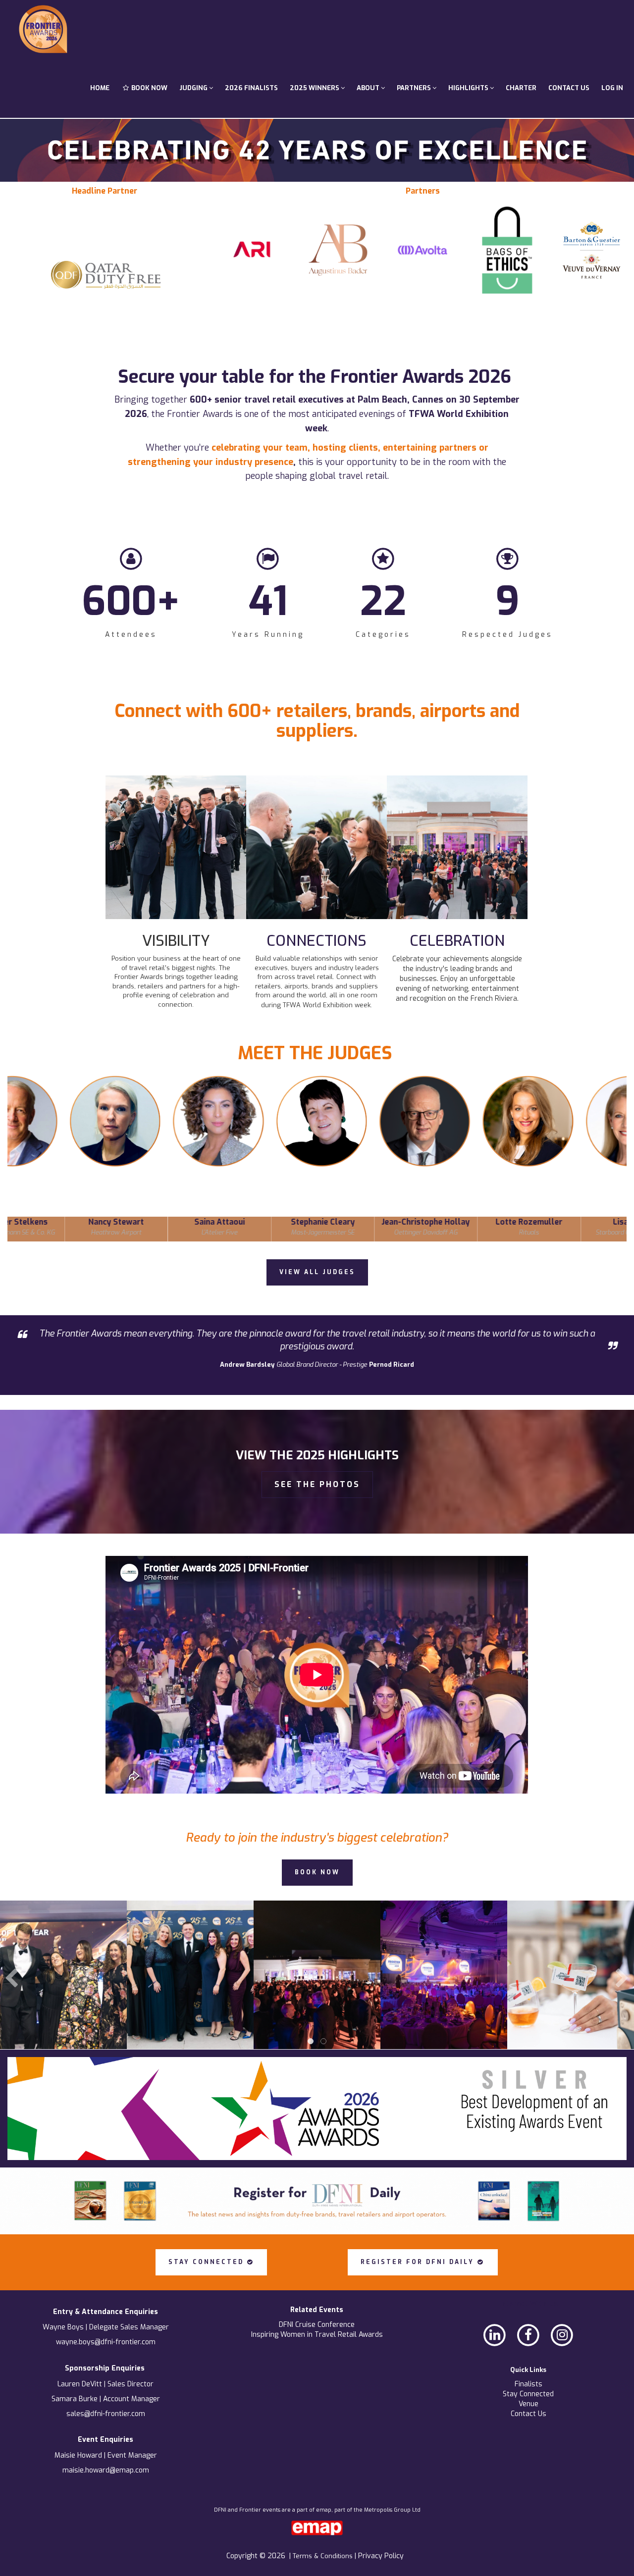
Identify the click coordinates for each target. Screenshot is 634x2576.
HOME (100, 88)
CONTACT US (569, 88)
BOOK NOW (149, 88)
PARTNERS (415, 88)
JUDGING (194, 88)
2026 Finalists (251, 88)
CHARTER (521, 88)
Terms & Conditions (324, 2556)
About (369, 88)
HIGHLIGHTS (469, 88)
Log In (612, 88)
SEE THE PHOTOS (317, 1484)
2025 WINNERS (315, 88)
